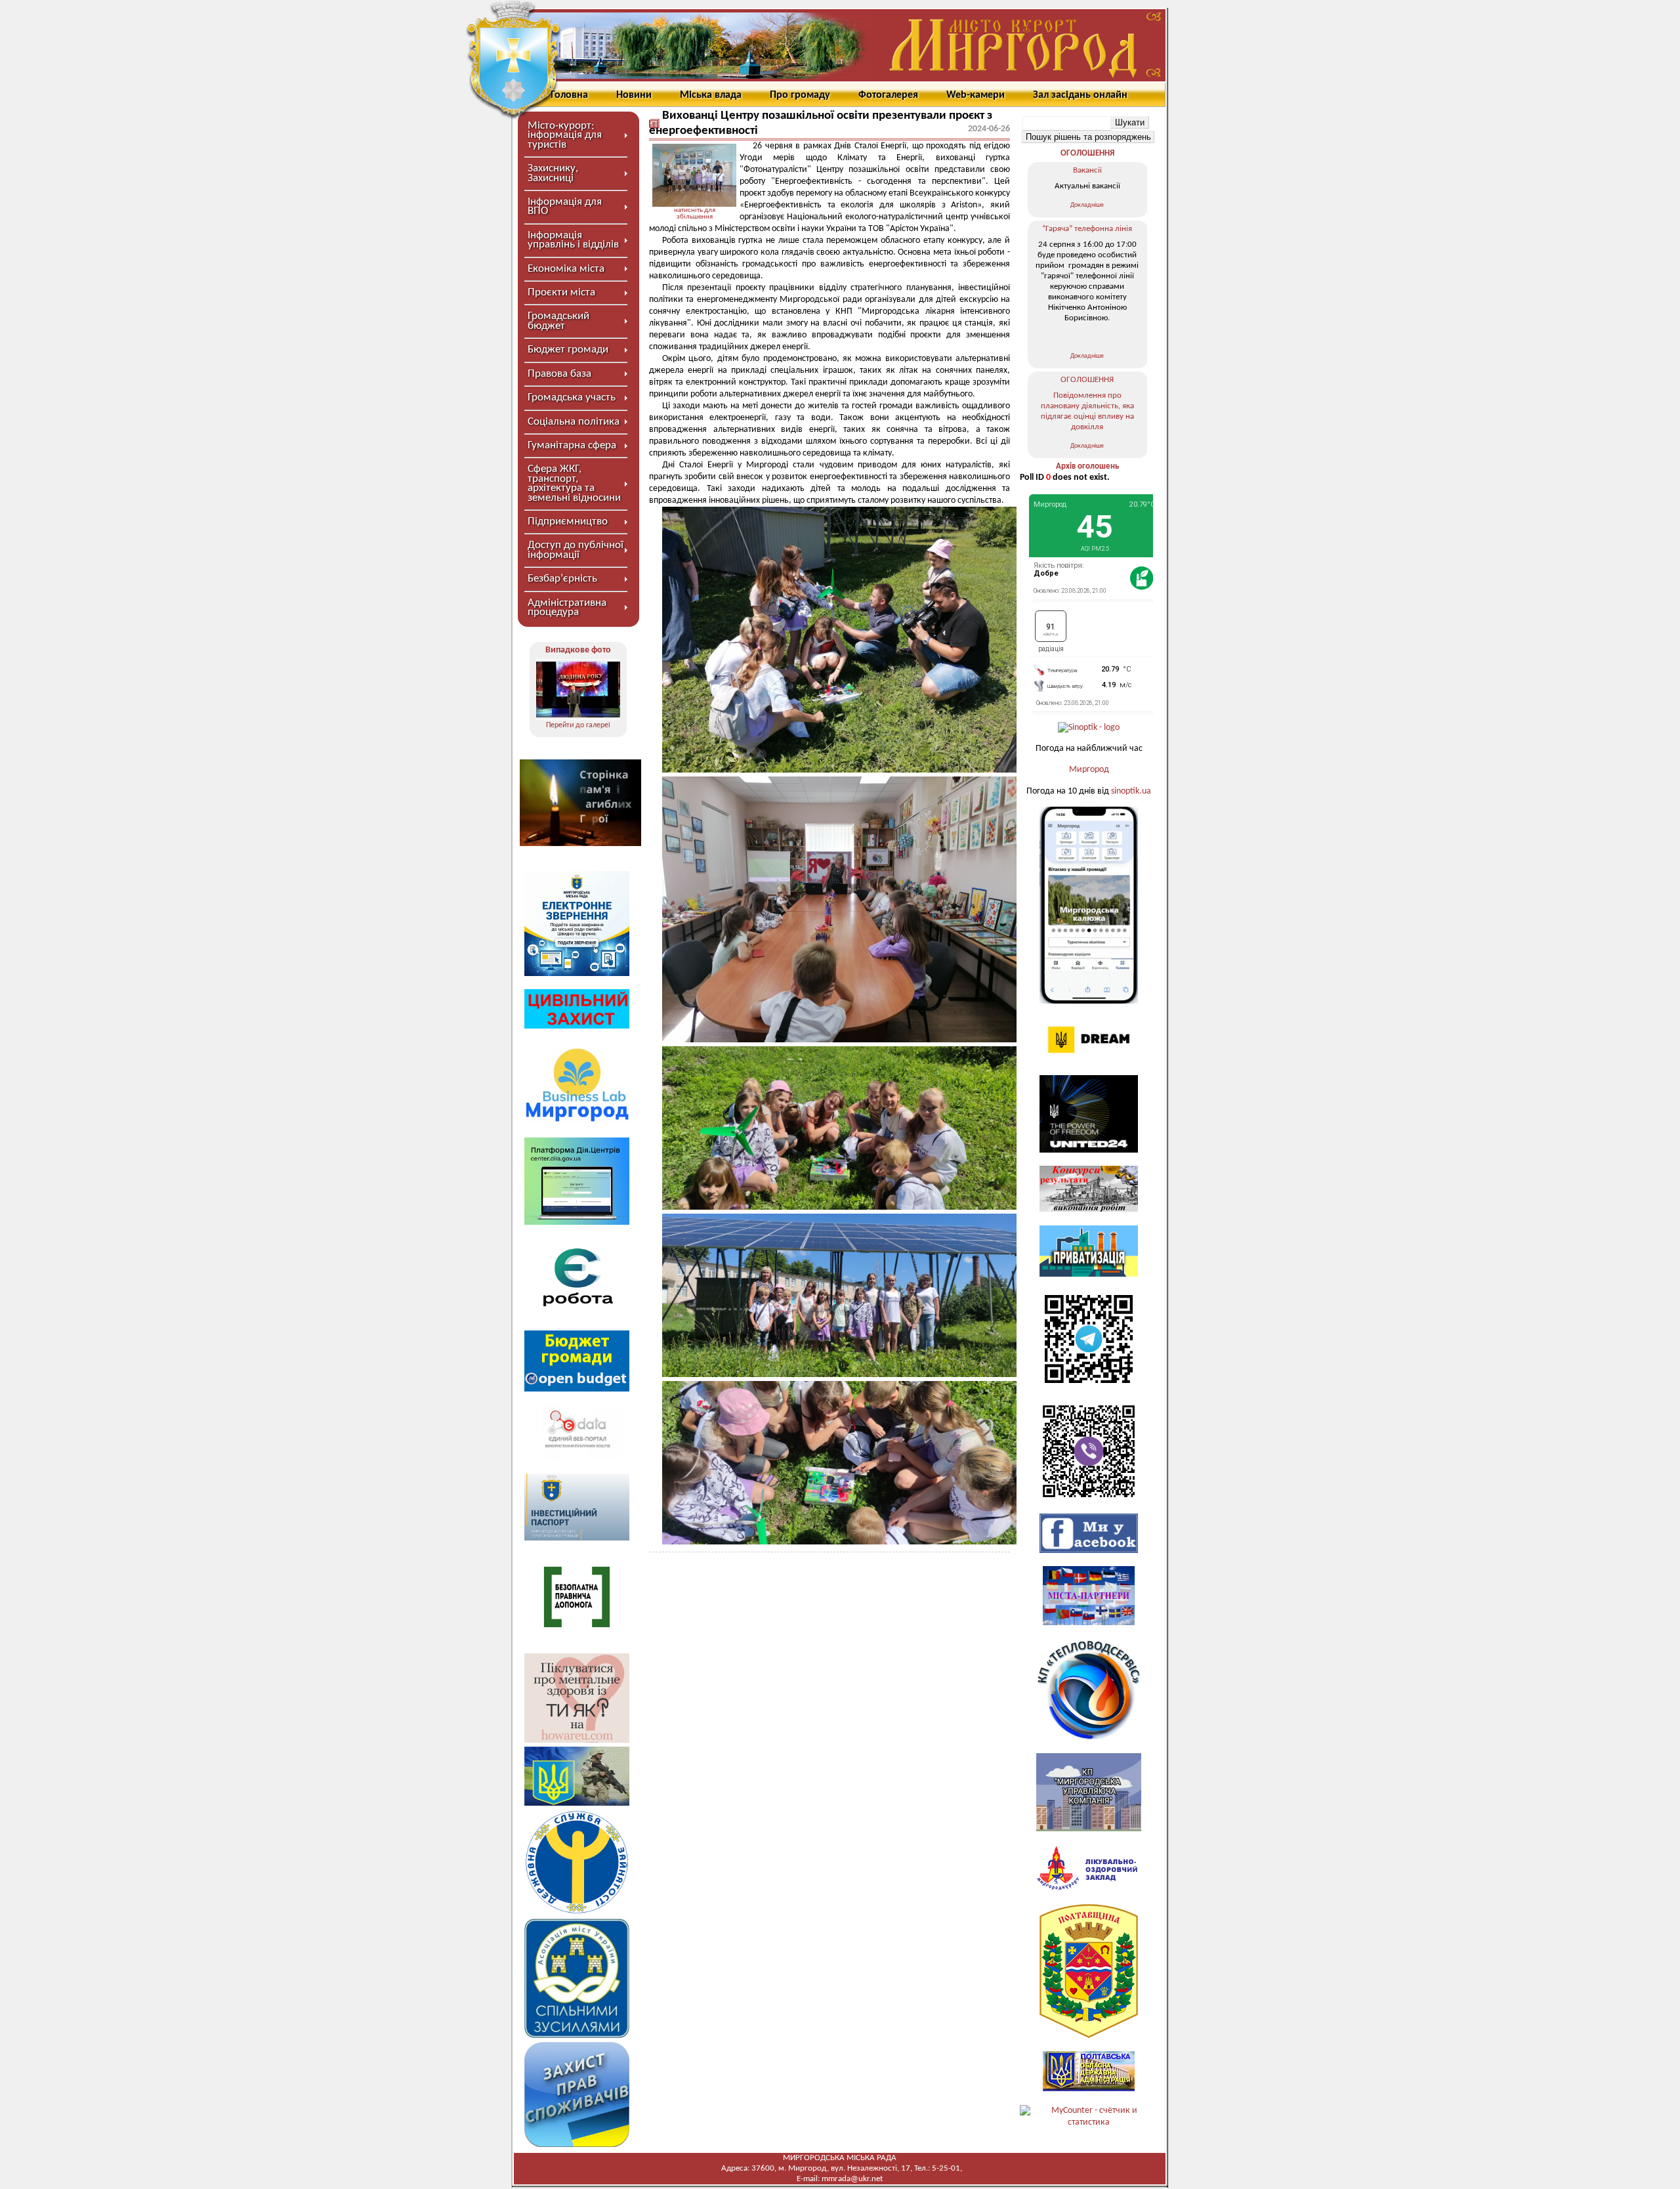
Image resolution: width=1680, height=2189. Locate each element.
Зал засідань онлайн (1080, 95)
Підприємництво (568, 521)
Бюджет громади (568, 350)
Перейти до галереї (578, 725)
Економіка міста (566, 269)
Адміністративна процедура (567, 607)
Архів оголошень (1087, 466)
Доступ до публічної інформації (576, 550)
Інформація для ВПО (565, 206)
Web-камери (976, 95)
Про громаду (800, 95)
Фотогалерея (888, 95)
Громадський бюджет (558, 321)
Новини (634, 95)
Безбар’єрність (562, 579)
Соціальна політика (574, 422)
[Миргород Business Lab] (577, 1121)
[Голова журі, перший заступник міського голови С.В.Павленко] (578, 690)
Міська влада (711, 95)
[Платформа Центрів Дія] (577, 1222)
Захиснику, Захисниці (553, 173)
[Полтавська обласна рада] (1089, 2036)
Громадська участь (572, 397)
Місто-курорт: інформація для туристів (565, 135)
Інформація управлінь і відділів (573, 240)
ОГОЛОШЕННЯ (1087, 153)
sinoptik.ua (1131, 791)
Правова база (559, 374)
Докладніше (1087, 205)
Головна (569, 95)
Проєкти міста (561, 292)
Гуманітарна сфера (572, 445)
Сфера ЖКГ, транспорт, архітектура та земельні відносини (574, 483)
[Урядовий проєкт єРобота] (577, 1314)
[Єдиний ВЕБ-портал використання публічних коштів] (577, 1458)
